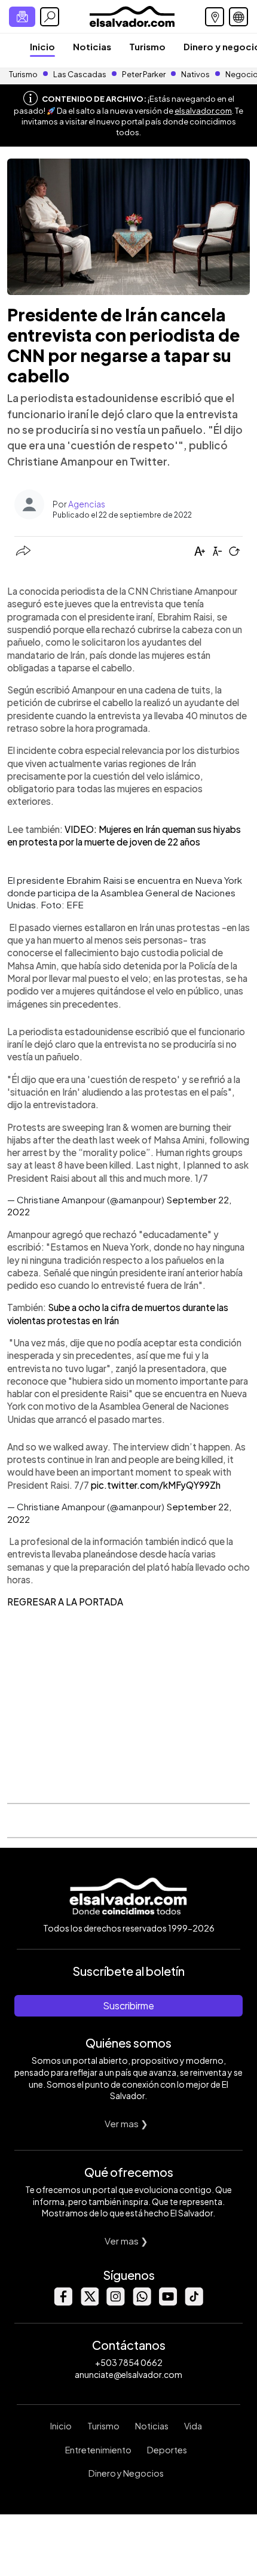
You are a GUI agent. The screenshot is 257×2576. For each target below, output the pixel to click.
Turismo (147, 46)
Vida (193, 2426)
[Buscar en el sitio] (50, 17)
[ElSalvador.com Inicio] (132, 15)
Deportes (167, 2450)
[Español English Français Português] (238, 17)
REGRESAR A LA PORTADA (65, 1602)
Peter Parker (144, 74)
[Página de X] (89, 2302)
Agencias (87, 504)
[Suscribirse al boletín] (22, 17)
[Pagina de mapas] (215, 17)
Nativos (195, 74)
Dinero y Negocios (126, 2473)
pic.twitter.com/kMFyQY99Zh (156, 1485)
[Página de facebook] (63, 2302)
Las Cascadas (80, 74)
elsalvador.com (203, 111)
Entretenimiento (98, 2450)
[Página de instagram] (115, 2302)
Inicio (42, 46)
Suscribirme (128, 2005)
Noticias (92, 46)
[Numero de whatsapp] (142, 2302)
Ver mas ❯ (126, 2123)
